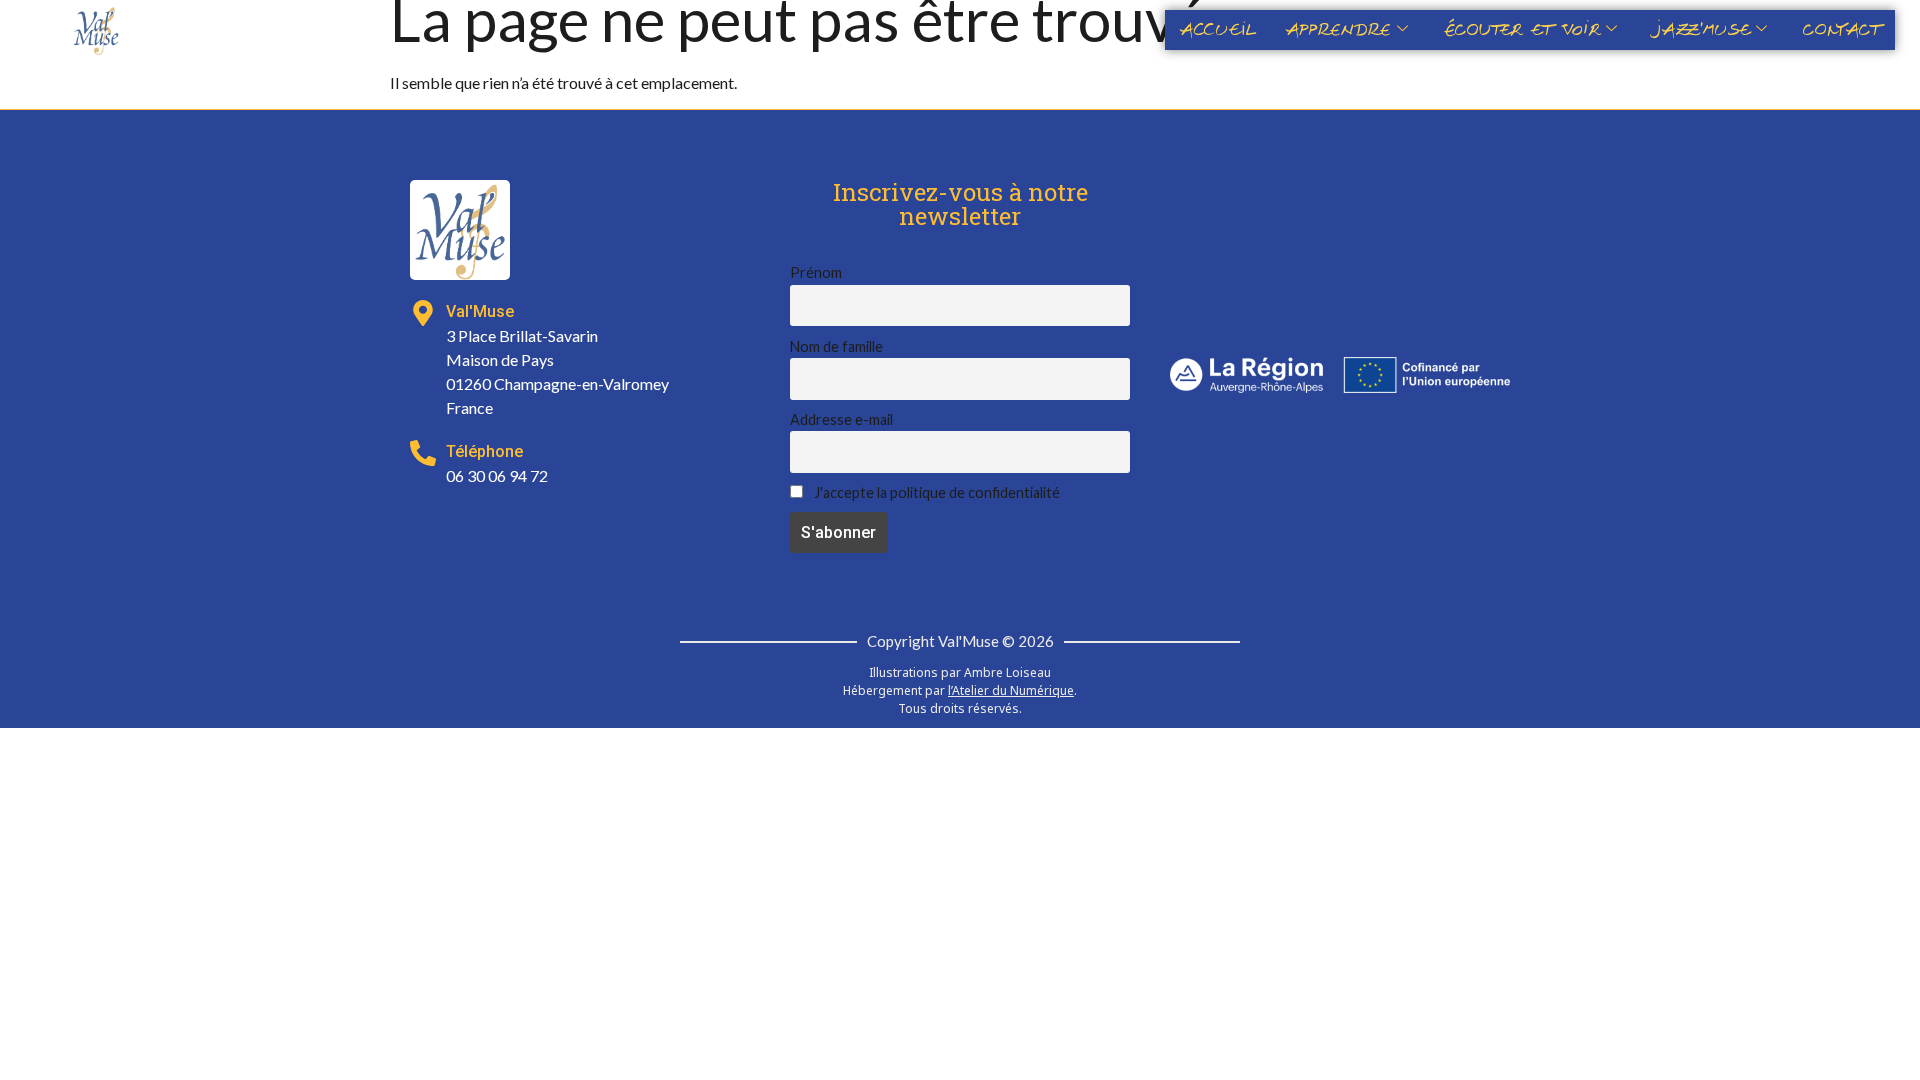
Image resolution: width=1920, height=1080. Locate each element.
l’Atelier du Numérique (1011, 690)
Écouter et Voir (1522, 30)
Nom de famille (836, 346)
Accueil (1218, 30)
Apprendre (1338, 30)
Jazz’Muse (1701, 30)
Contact (1841, 30)
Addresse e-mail (841, 419)
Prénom (816, 272)
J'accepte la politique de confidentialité (935, 492)
